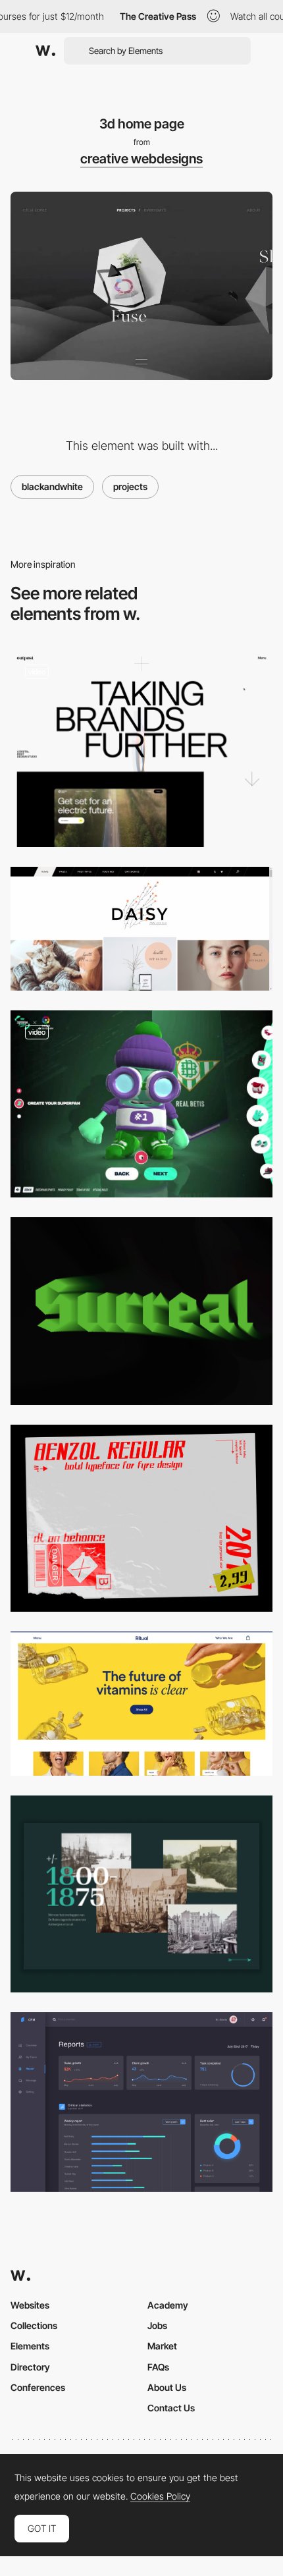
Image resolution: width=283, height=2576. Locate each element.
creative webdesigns (141, 159)
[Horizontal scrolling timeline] (141, 1894)
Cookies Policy (160, 2496)
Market (162, 2346)
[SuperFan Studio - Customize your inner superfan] (141, 1104)
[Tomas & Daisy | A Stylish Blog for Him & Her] (141, 929)
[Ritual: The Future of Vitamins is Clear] (141, 1704)
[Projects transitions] (141, 749)
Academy (168, 2305)
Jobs (157, 2325)
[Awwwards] (45, 51)
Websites (30, 2305)
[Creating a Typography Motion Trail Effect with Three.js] (141, 1311)
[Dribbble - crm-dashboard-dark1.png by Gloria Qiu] (141, 2102)
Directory (30, 2367)
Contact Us (171, 2408)
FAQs (158, 2367)
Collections (34, 2325)
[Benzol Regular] (141, 1519)
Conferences (38, 2387)
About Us (167, 2387)
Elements (30, 2346)
